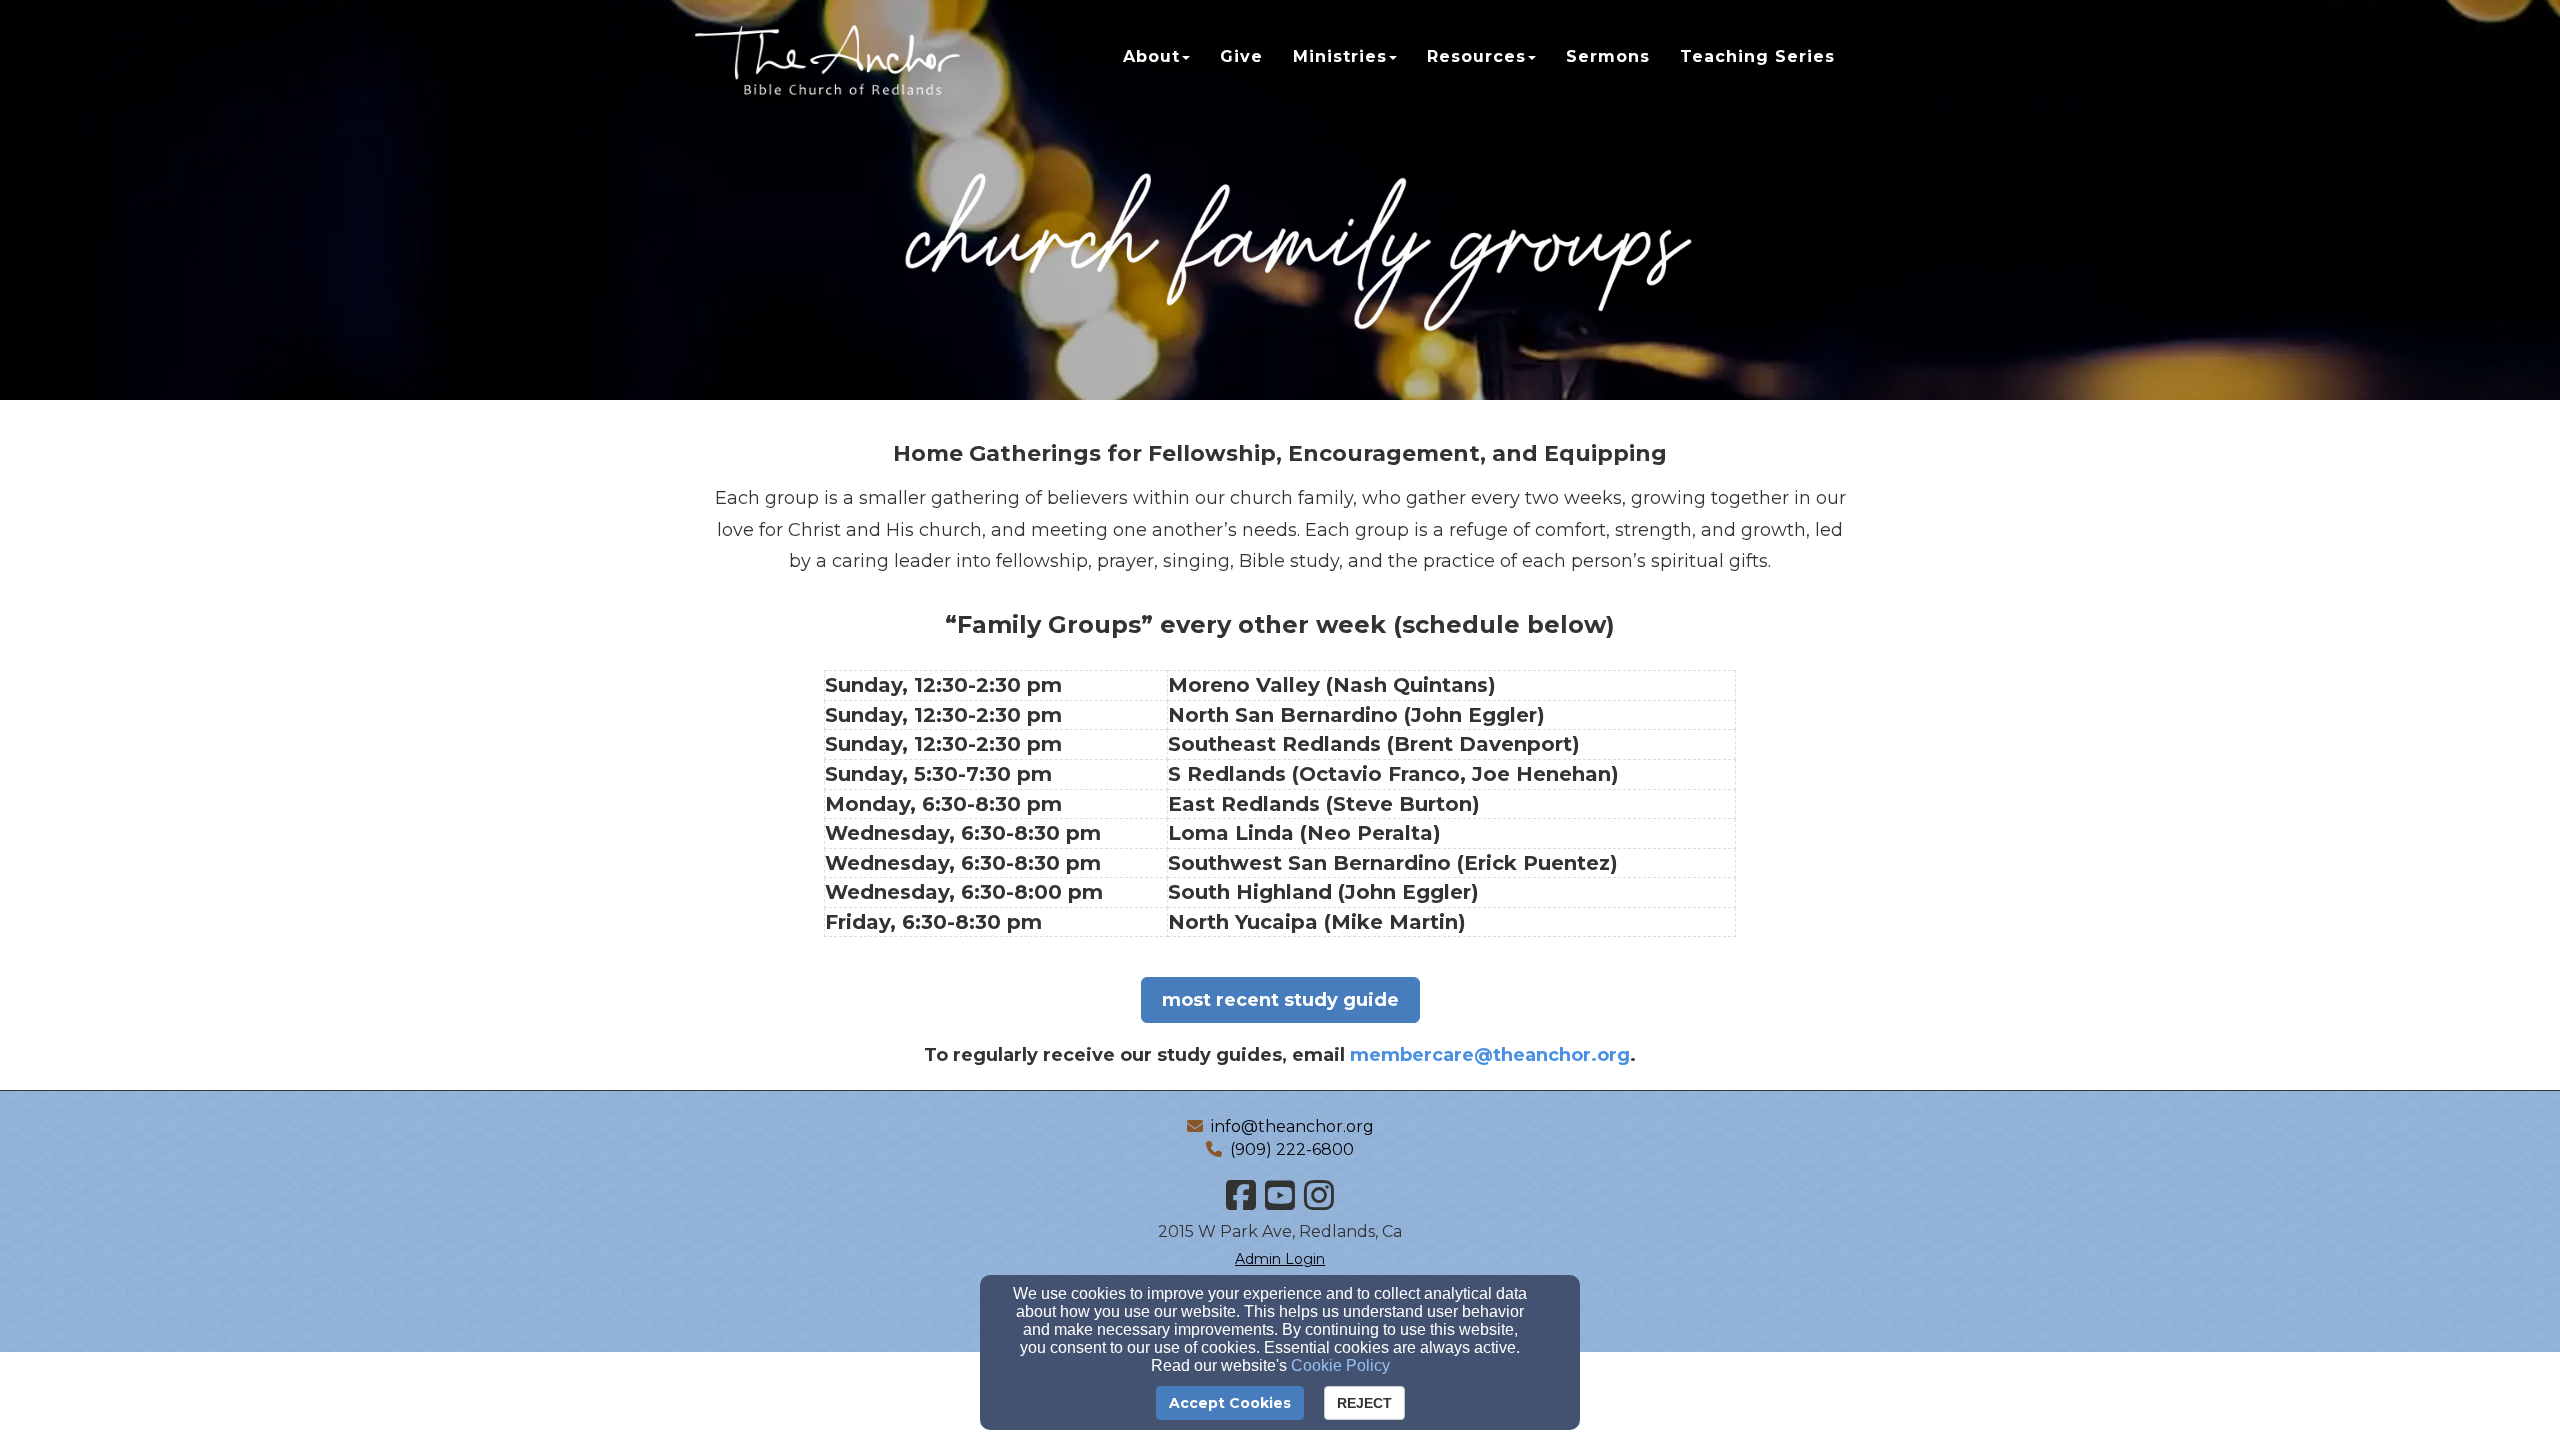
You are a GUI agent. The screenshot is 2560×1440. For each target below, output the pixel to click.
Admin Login (1280, 1259)
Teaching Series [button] (1757, 56)
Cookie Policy (1340, 1365)
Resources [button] (1476, 56)
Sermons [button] (1608, 56)
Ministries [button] (1340, 56)
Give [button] (1241, 56)
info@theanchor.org (1292, 1126)
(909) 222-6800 (1292, 1149)
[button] (1280, 1000)
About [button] (1151, 56)
